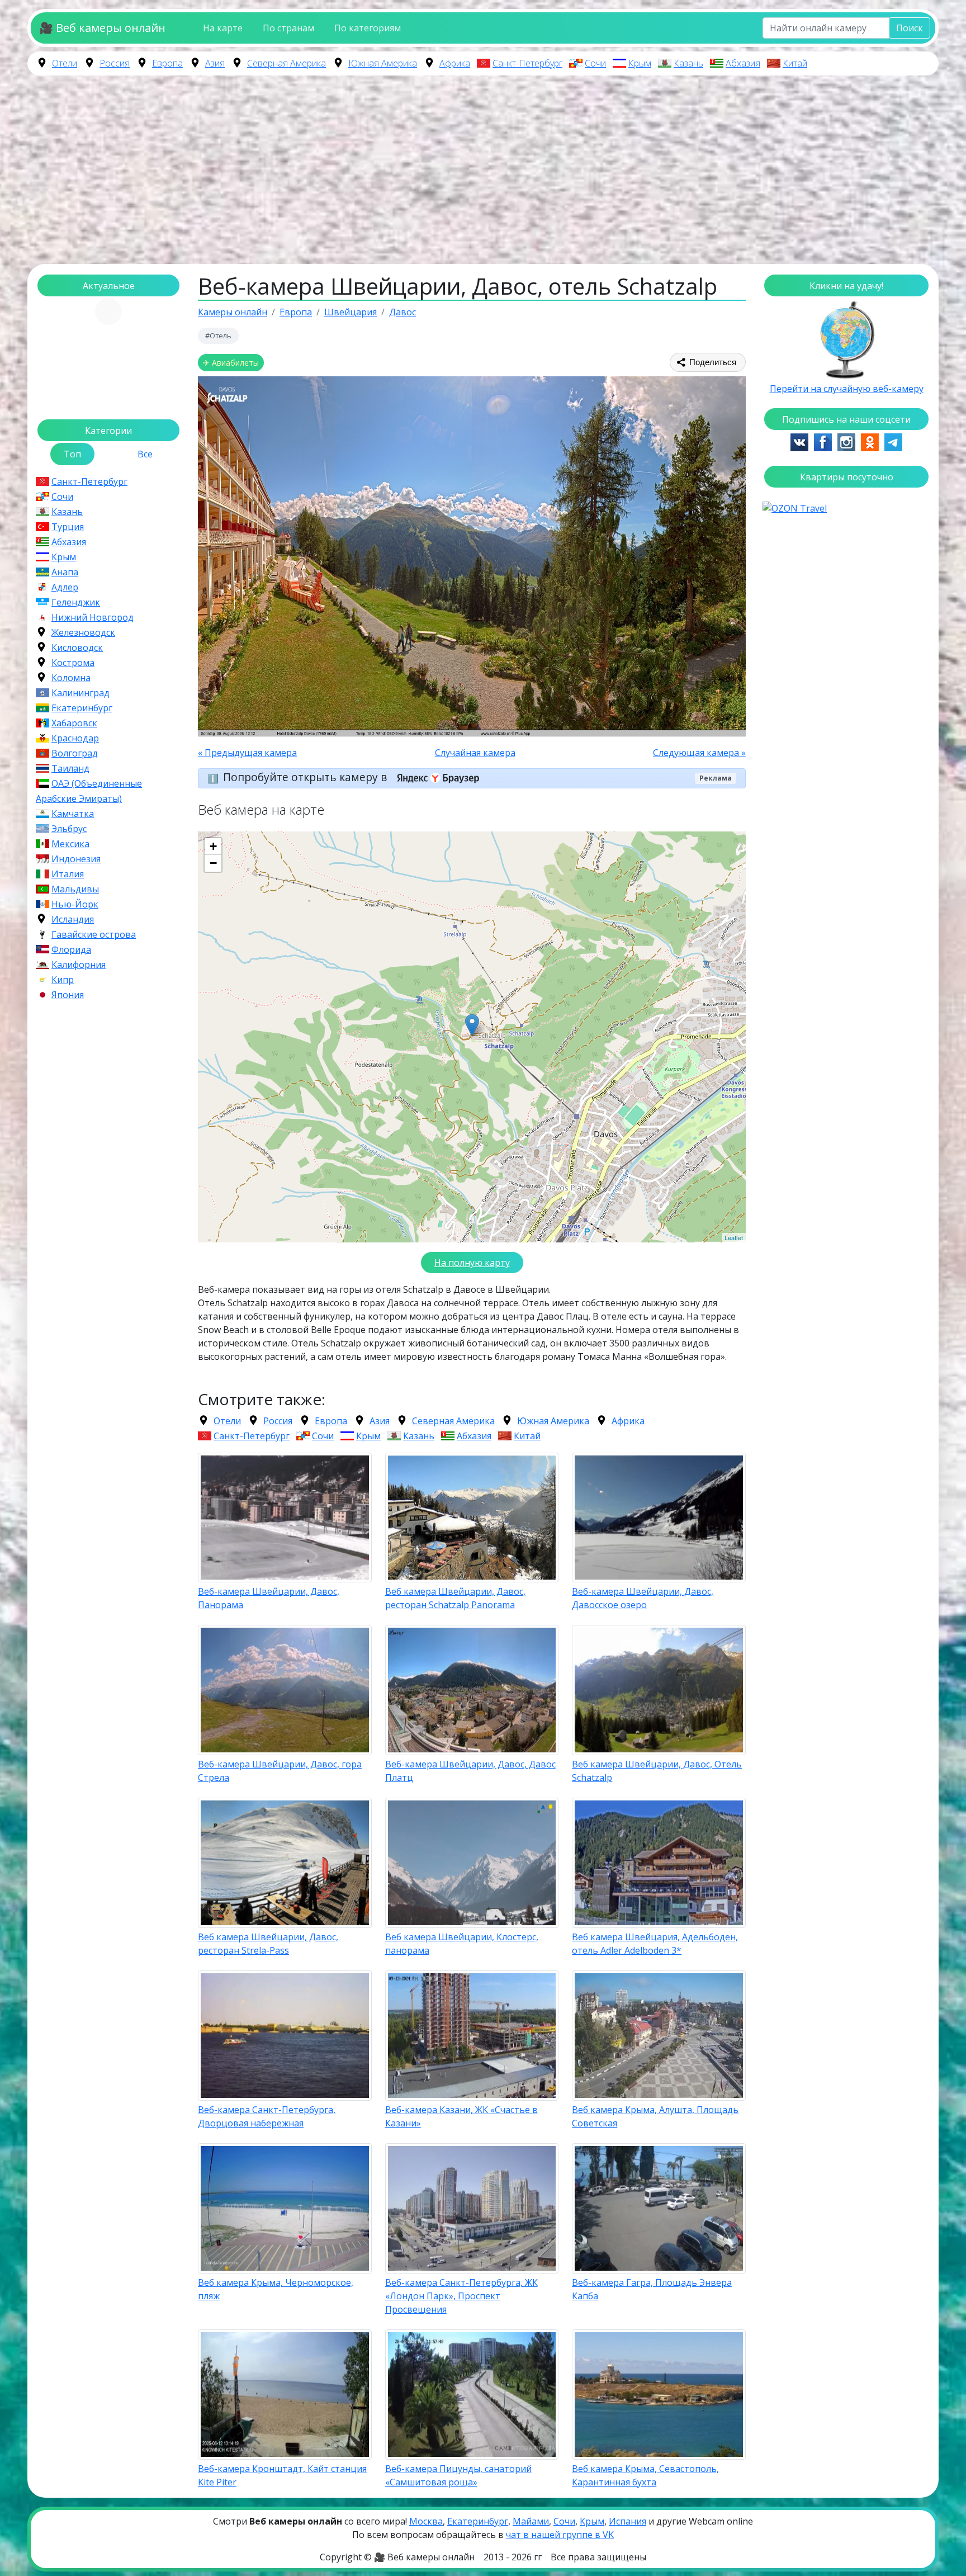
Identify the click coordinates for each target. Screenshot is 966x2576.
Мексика (70, 844)
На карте (223, 28)
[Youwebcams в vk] (799, 441)
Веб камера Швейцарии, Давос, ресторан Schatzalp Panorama (455, 1598)
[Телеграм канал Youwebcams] (893, 441)
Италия (68, 874)
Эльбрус (69, 829)
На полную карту (472, 1263)
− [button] (213, 863)
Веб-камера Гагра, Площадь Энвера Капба (652, 2289)
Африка (455, 63)
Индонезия (76, 859)
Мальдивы (75, 889)
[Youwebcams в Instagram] (846, 441)
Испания (628, 2521)
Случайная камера (475, 753)
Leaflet (734, 1237)
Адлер (65, 587)
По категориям (368, 28)
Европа (167, 63)
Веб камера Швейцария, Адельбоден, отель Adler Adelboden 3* (655, 1944)
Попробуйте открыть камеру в (306, 777)
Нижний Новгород (93, 617)
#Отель (218, 335)
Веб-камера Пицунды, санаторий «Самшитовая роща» (458, 2475)
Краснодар (75, 738)
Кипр (63, 980)
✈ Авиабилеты (231, 363)
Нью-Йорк (75, 904)
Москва (426, 2521)
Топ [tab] (72, 454)
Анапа (65, 572)
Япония (68, 995)
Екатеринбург (82, 708)
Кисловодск (77, 647)
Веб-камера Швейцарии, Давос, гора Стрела (280, 1771)
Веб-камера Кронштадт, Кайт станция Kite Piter (282, 2475)
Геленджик (76, 602)
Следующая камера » (699, 753)
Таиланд (70, 768)
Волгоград (75, 753)
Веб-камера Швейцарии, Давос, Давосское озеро (643, 1598)
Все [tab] (145, 454)
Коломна (71, 678)
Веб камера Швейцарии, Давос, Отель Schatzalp (657, 1771)
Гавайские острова (94, 934)
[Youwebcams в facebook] (823, 441)
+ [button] (213, 846)
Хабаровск (74, 723)
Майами (531, 2521)
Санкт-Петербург (527, 63)
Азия (215, 63)
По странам (288, 28)
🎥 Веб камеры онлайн (102, 28)
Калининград (80, 693)
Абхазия (743, 63)
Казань (688, 63)
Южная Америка (383, 63)
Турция (68, 527)
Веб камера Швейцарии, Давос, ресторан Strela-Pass (268, 1944)
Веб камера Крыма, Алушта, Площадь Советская (655, 2116)
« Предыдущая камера (247, 753)
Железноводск (83, 632)
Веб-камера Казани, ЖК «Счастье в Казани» (461, 2116)
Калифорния (79, 965)
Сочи (595, 63)
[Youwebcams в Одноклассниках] (870, 441)
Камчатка (73, 814)
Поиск (910, 28)
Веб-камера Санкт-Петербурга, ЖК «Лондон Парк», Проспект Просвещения (461, 2296)
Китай (795, 63)
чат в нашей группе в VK (560, 2535)
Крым (640, 63)
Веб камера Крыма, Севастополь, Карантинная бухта (645, 2475)
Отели (65, 63)
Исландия (73, 919)
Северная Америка (287, 63)
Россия (115, 63)
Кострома (73, 663)
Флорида (71, 949)
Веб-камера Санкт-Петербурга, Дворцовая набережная (267, 2116)
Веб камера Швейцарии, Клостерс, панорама (462, 1944)
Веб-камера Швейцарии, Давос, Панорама (269, 1598)
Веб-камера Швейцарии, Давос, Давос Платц (470, 1771)
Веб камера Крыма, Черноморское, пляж (276, 2289)
